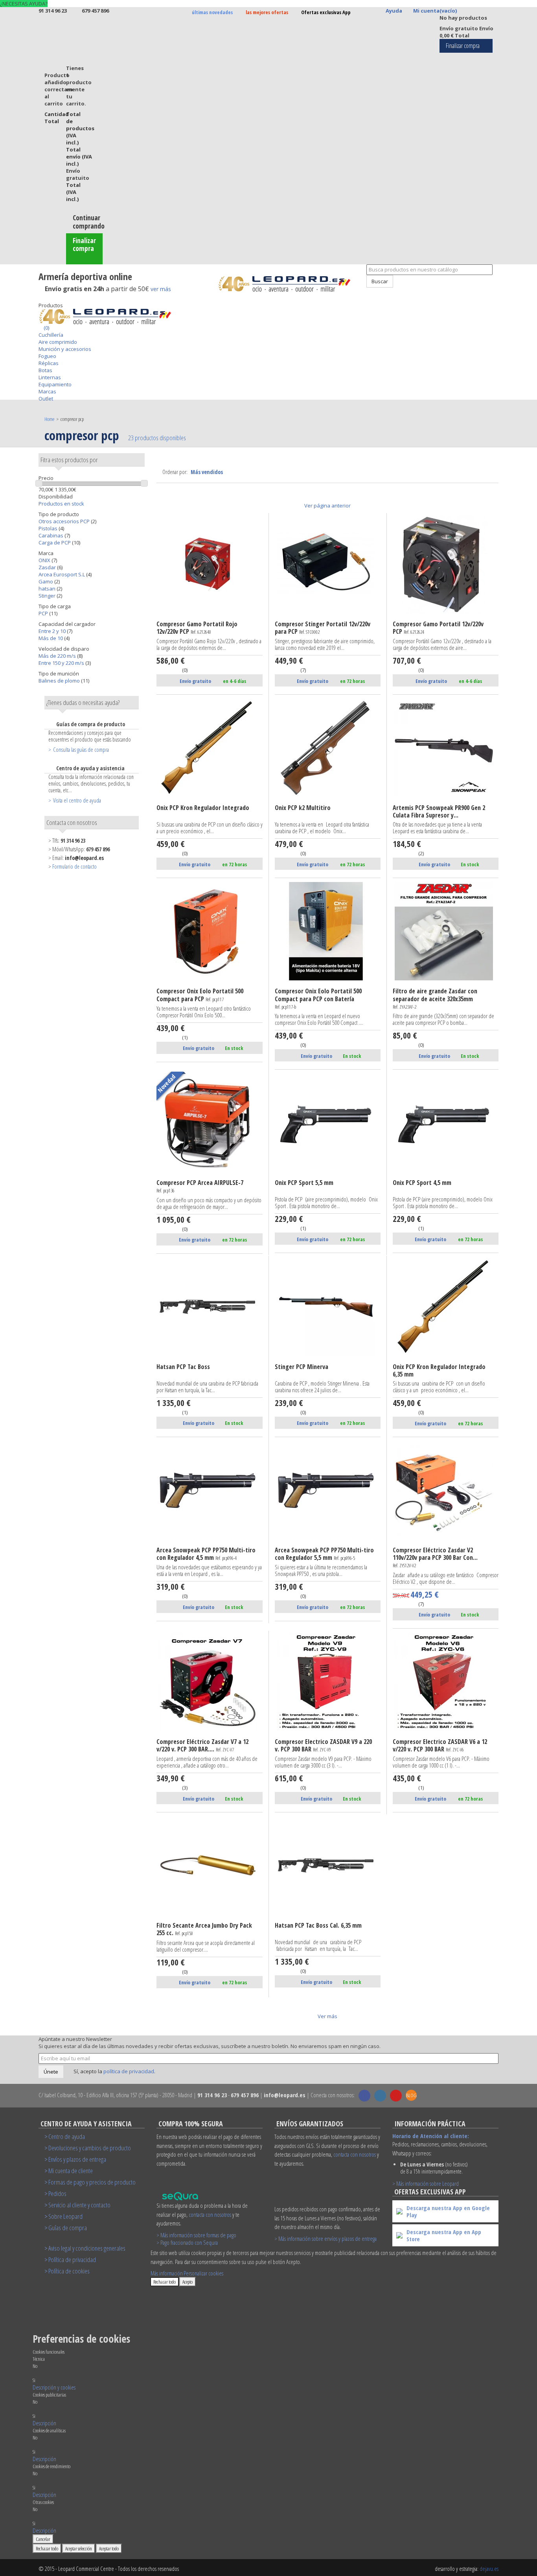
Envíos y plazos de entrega (77, 2159)
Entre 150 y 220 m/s (62, 663)
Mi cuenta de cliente (71, 2171)
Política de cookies (69, 2271)
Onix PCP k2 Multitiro (303, 808)
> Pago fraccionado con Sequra (187, 2242)
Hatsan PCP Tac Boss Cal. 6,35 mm (318, 1926)
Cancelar (43, 2539)
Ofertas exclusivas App (326, 12)
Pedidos (57, 2193)
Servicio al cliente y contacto (79, 2205)
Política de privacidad (72, 2260)
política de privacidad (129, 2071)
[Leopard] (289, 284)
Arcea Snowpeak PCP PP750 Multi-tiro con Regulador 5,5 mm (324, 1554)
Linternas (50, 377)
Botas (45, 370)
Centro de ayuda (67, 2136)
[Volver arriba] (362, 291)
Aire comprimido (58, 342)
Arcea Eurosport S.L (62, 574)
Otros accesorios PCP (65, 521)
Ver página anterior (327, 506)
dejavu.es (489, 2569)
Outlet (46, 399)
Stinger (48, 596)
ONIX (45, 560)
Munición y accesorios (65, 349)
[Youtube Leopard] (396, 2096)
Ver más (327, 2016)
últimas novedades (212, 12)
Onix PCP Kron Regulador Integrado (203, 808)
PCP (44, 613)
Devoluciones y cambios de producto (90, 2148)
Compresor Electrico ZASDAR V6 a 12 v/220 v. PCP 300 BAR (440, 1746)
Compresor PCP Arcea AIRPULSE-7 (200, 1187)
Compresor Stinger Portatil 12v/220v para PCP (323, 628)
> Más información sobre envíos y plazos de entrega (326, 2238)
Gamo (46, 581)
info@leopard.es (84, 858)
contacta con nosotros (210, 2214)
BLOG (411, 2095)
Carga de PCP (55, 543)
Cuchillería (51, 335)
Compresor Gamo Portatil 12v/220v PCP (438, 628)
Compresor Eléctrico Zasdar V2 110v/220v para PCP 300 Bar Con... (435, 1558)
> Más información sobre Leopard (426, 2183)
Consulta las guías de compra (81, 749)
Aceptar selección (79, 2548)
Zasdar (48, 567)
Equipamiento (55, 384)
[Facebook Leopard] (364, 2096)
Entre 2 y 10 (53, 631)
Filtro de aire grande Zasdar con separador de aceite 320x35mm (435, 999)
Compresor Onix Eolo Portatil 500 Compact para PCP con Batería (318, 999)
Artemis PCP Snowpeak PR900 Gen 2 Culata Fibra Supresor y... (439, 812)
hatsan (48, 589)
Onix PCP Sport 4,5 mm (422, 1183)
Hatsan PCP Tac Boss (183, 1367)
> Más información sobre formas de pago (196, 2235)
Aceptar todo (109, 2548)
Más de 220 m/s (58, 656)
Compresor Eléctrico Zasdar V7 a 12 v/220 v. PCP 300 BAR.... (202, 1746)
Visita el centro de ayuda (77, 800)
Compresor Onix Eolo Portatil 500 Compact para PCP (200, 995)
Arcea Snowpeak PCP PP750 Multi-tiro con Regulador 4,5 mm (206, 1554)
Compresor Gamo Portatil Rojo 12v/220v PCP (197, 628)
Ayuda (394, 11)
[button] (54, 2387)
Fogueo (47, 356)
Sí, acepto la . (114, 2071)
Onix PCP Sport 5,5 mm (304, 1183)
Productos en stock (61, 504)
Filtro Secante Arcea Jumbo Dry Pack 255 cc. (204, 1929)
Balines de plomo (60, 681)
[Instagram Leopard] (380, 2096)
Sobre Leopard (65, 2216)
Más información (167, 2273)
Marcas (47, 391)
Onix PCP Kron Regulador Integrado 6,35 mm (439, 1371)
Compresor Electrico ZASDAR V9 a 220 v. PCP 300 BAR (323, 1746)
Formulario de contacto (74, 866)
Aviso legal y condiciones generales (87, 2248)
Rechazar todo (165, 2282)
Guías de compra (68, 2228)
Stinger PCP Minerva (302, 1367)
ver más (161, 289)
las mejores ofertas (267, 12)
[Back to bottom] (40, 298)
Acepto (188, 2282)
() (46, 328)
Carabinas (51, 535)
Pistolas (49, 528)
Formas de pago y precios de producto (92, 2182)
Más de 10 (51, 638)
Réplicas (49, 363)
